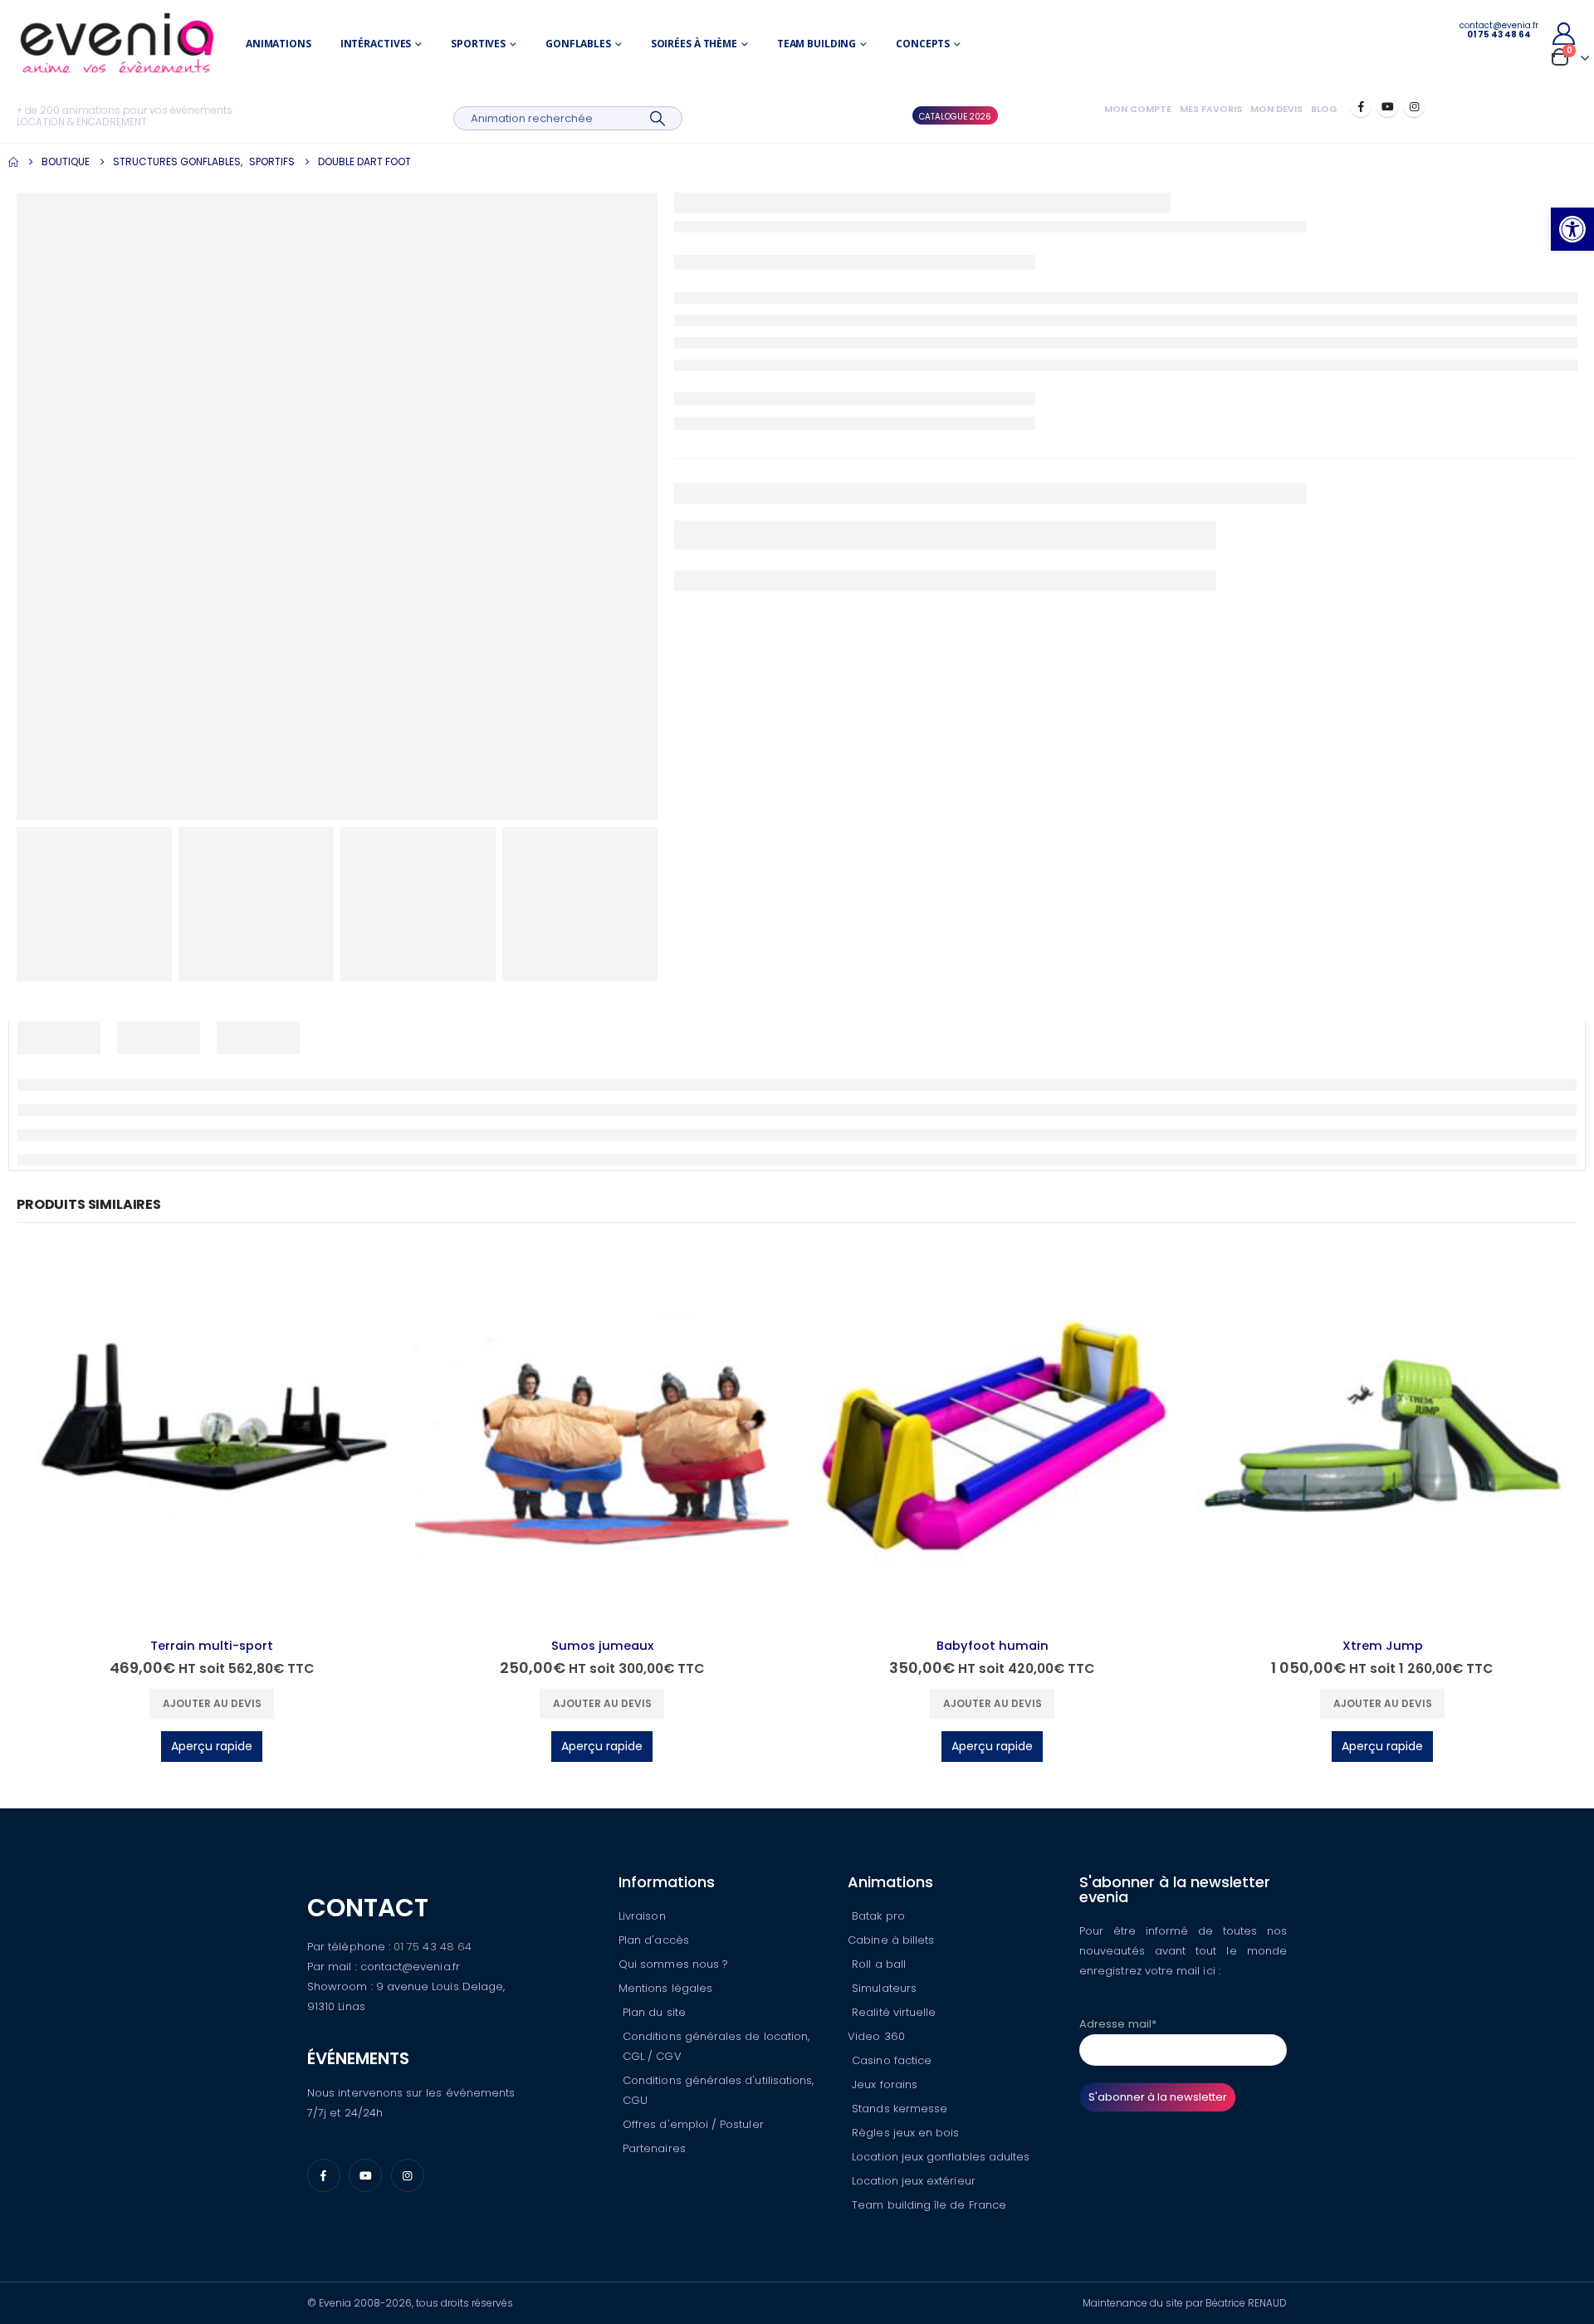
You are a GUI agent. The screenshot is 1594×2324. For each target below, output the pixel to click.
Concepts (923, 44)
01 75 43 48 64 (433, 1947)
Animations (279, 44)
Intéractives (376, 44)
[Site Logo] (117, 44)
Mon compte (1138, 109)
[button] (1572, 229)
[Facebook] (1361, 106)
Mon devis (1276, 109)
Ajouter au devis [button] (212, 1703)
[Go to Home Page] (13, 162)
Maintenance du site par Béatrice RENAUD (1185, 2303)
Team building (817, 44)
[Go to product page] (212, 1438)
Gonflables (578, 44)
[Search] (657, 118)
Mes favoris (1211, 109)
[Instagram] (1414, 106)
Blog (1324, 109)
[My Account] (1563, 34)
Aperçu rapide (212, 1746)
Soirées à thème (694, 44)
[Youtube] (1387, 106)
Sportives (478, 44)
